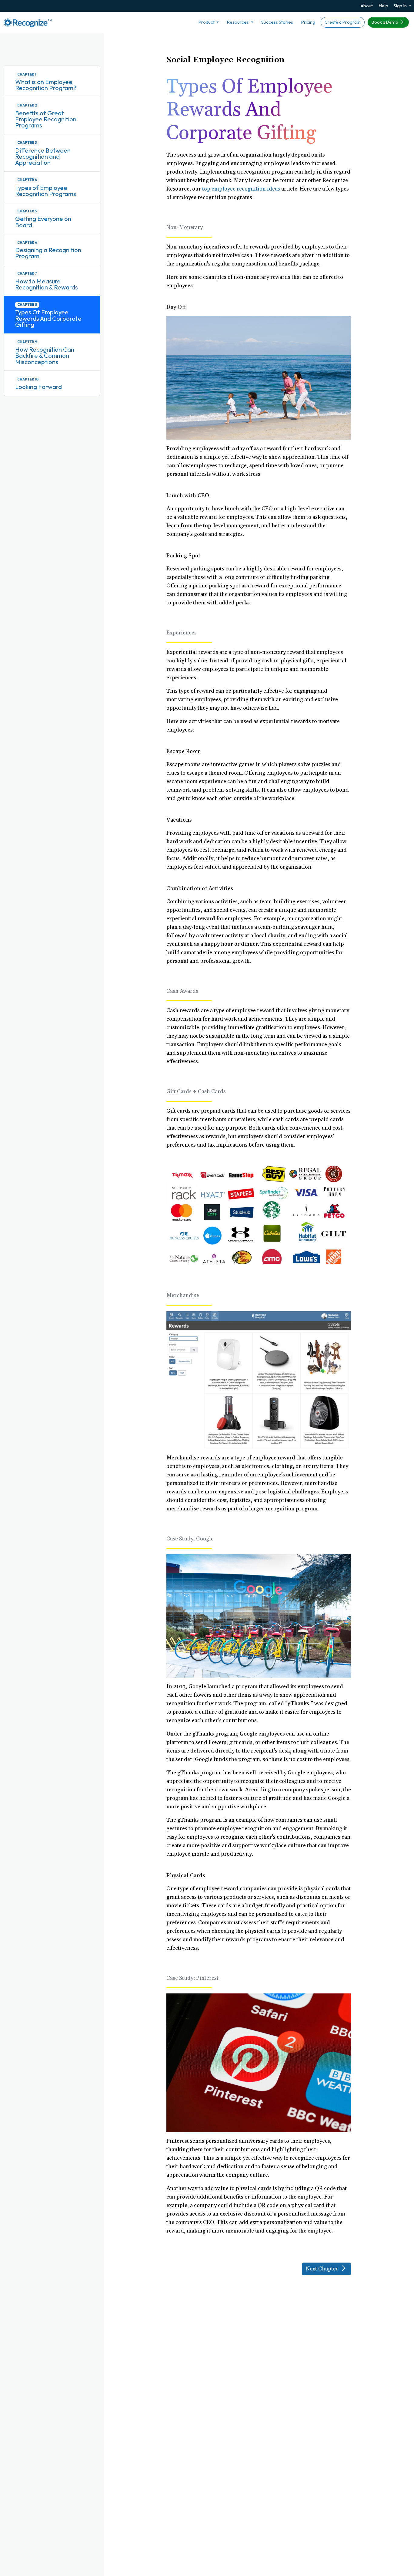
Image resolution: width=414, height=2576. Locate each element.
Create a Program (343, 22)
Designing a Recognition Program (48, 253)
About (367, 6)
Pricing (308, 22)
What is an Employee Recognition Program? (46, 85)
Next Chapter (323, 2269)
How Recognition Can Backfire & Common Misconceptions (45, 356)
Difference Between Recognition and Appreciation (43, 157)
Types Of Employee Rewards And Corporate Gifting (48, 318)
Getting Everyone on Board (43, 222)
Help (383, 6)
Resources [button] (238, 22)
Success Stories (277, 22)
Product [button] (207, 22)
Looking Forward (38, 387)
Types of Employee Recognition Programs (46, 191)
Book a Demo (385, 22)
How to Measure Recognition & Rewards (47, 284)
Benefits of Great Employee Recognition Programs (46, 119)
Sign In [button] (401, 6)
